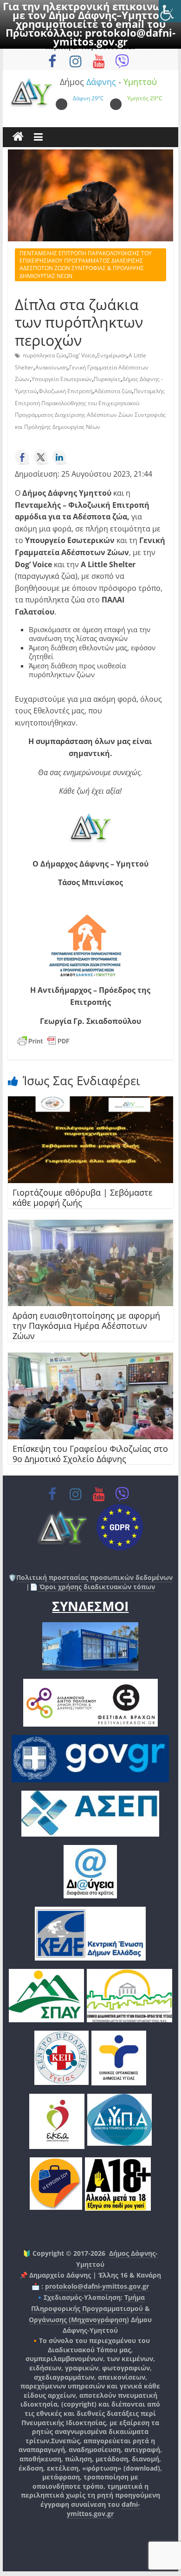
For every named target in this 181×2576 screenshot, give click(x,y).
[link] (170, 11)
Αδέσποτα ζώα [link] (113, 391)
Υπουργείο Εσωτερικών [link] (62, 379)
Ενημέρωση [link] (112, 355)
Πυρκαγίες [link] (107, 379)
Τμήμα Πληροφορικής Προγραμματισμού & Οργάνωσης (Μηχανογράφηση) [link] (89, 2308)
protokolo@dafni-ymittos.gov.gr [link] (114, 37)
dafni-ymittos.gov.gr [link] (103, 2509)
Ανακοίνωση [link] (51, 367)
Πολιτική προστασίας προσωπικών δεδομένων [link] (94, 1577)
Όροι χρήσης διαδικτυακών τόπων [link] (96, 1587)
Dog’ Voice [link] (82, 355)
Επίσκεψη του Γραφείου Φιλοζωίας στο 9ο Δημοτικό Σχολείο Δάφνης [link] (90, 1454)
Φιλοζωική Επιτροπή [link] (65, 391)
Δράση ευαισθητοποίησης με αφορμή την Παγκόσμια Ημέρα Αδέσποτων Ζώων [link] (86, 1325)
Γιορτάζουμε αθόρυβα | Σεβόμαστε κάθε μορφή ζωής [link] (83, 1197)
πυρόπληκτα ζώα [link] (45, 355)
